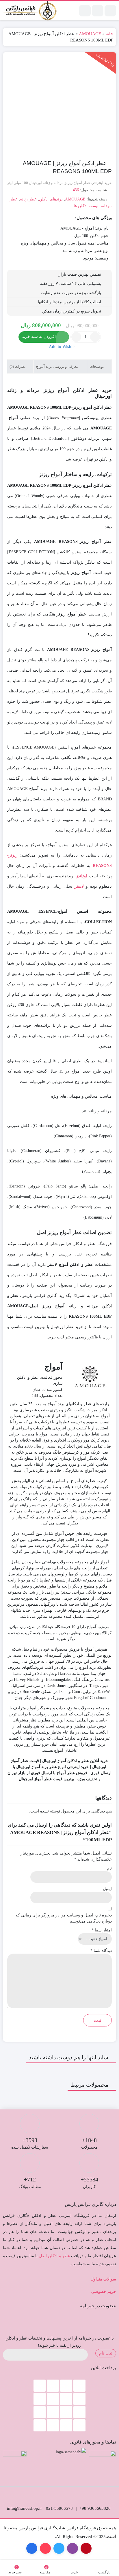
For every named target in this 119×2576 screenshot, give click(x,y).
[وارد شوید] (98, 11)
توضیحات (97, 366)
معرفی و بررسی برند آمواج (58, 366)
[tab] (99, 366)
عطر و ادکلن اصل (54, 2256)
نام (109, 1868)
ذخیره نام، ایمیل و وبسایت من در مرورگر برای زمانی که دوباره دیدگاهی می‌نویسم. (64, 1918)
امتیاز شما (102, 1930)
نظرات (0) (18, 366)
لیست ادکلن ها (86, 206)
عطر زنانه (28, 199)
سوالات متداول (103, 2279)
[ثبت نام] (85, 11)
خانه (109, 34)
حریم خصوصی (104, 2292)
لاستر (79, 886)
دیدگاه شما (101, 1951)
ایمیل (107, 1889)
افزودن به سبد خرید (39, 337)
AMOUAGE (90, 34)
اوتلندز (81, 876)
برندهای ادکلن (51, 199)
